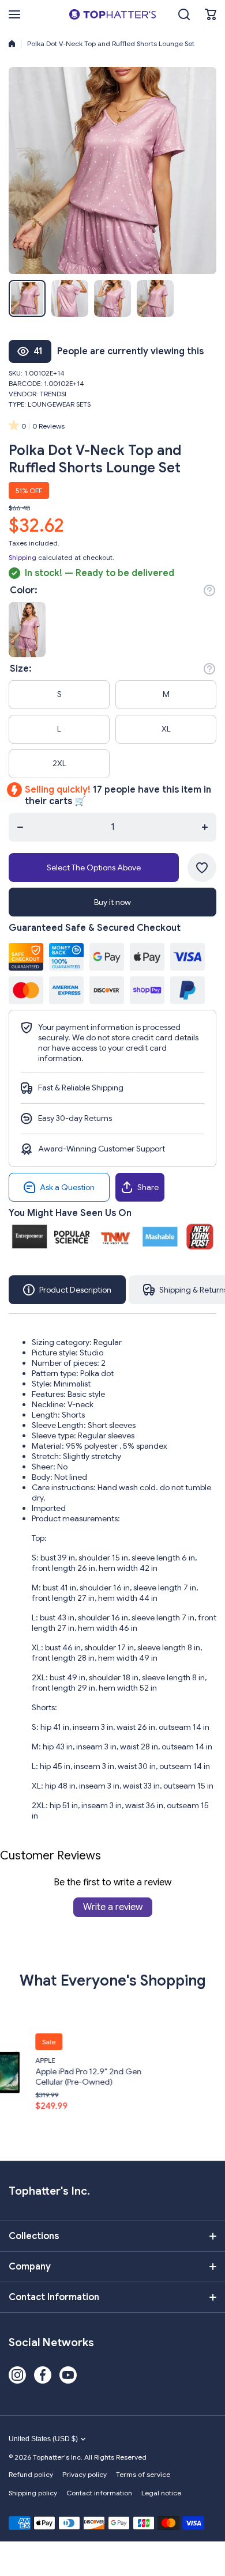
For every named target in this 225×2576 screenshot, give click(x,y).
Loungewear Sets (59, 404)
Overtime (207, 2060)
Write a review (113, 1907)
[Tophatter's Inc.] (112, 14)
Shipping (22, 557)
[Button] (209, 590)
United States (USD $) (43, 2439)
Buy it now (112, 902)
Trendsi (53, 394)
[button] (211, 14)
